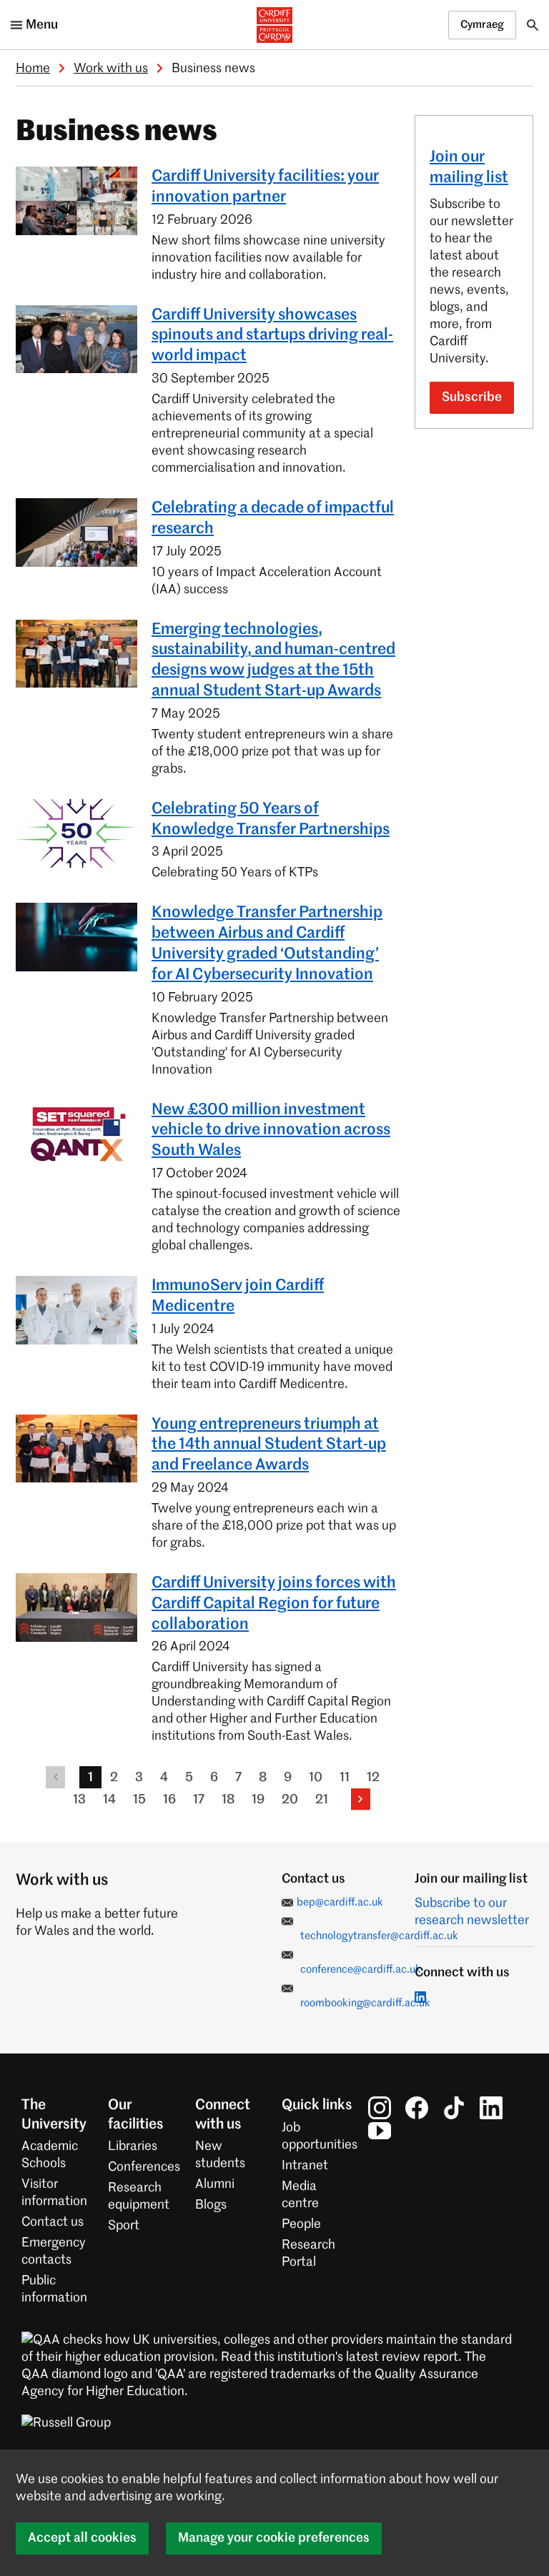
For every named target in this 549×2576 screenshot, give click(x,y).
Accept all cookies (82, 2538)
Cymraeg (482, 25)
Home (33, 69)
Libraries (133, 2146)
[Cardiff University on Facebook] (417, 2108)
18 (228, 1800)
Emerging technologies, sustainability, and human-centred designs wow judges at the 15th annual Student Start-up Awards (273, 660)
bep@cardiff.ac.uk (340, 1902)
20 (290, 1800)
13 (79, 1800)
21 (322, 1800)
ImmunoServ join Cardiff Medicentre (238, 1296)
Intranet (305, 2166)
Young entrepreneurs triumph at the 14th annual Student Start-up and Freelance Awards (269, 1445)
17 (199, 1800)
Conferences (144, 2167)
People (301, 2224)
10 (316, 1778)
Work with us (111, 69)
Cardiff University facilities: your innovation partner (265, 187)
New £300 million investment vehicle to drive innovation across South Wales (271, 1131)
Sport (124, 2226)
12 (373, 1778)
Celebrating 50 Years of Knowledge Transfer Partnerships (271, 819)
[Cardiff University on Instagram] (380, 2108)
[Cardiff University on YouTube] (380, 2131)
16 (169, 1800)
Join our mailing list (469, 168)
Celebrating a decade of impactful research (273, 519)
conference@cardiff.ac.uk (361, 1970)
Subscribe (472, 397)
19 (258, 1800)
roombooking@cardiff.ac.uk (365, 2003)
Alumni (215, 2184)
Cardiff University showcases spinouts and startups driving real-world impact (272, 336)
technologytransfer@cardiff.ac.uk (379, 1936)
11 (345, 1778)
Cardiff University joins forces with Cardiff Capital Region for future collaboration (274, 1604)
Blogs (211, 2205)
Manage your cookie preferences (274, 2538)
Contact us (53, 2222)
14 (109, 1800)
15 (139, 1800)
